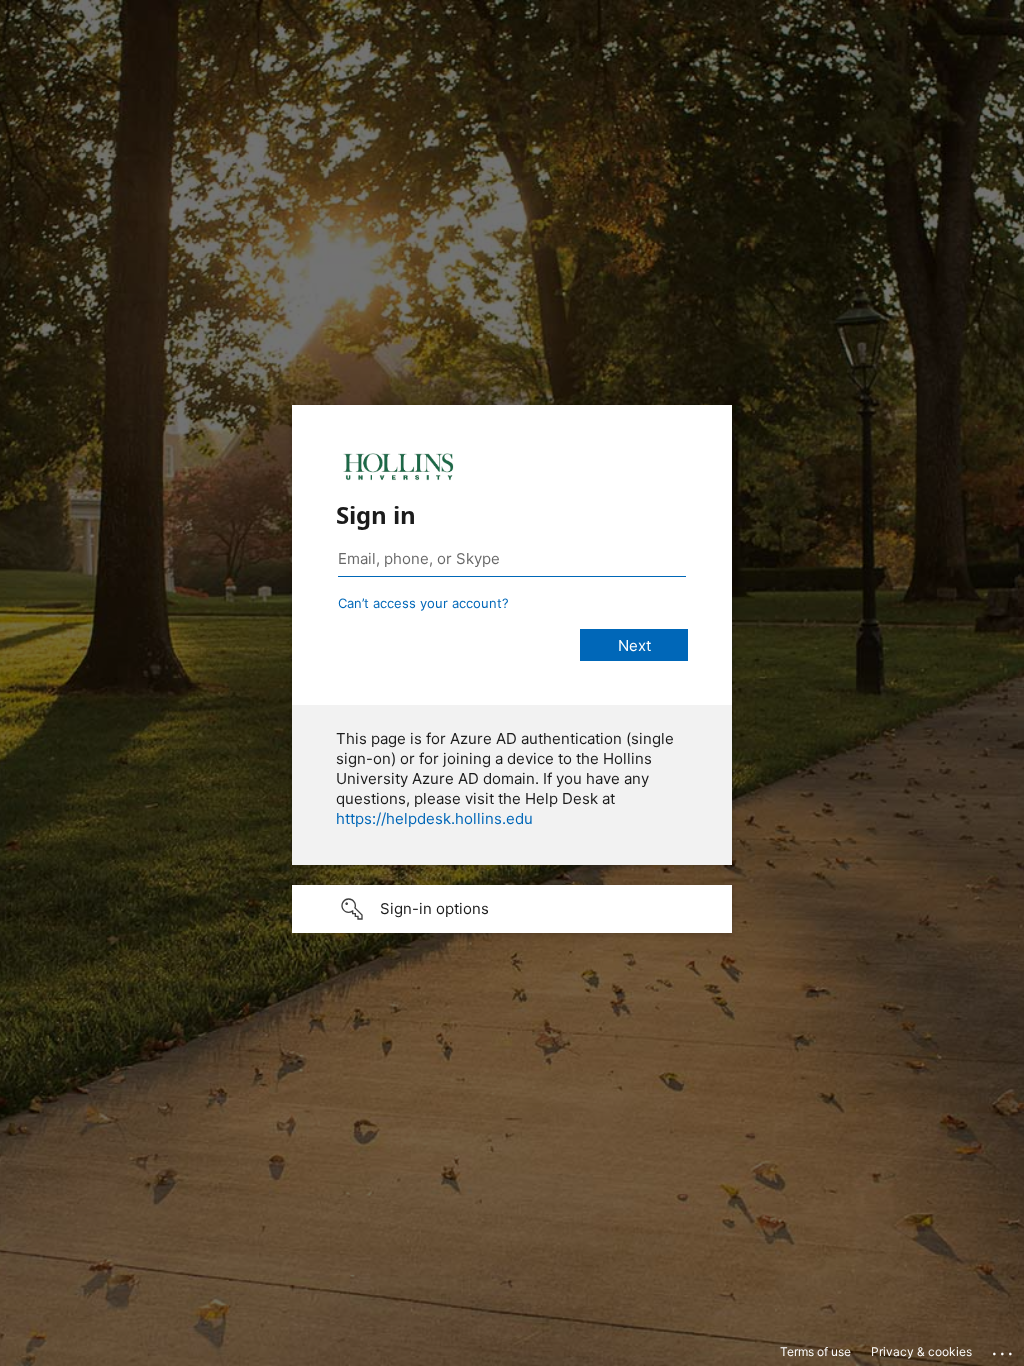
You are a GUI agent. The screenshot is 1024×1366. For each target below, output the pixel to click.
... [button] (1004, 1349)
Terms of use (815, 1351)
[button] (512, 909)
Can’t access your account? (423, 603)
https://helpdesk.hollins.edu (434, 818)
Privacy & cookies (921, 1351)
